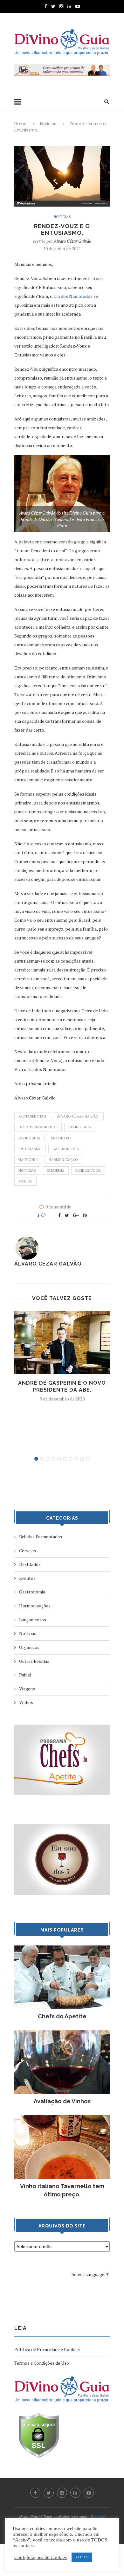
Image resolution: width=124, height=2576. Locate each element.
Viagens (27, 1689)
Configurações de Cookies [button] (41, 2557)
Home (21, 124)
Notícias (48, 124)
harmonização (63, 1160)
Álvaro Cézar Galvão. (78, 1116)
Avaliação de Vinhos (62, 2101)
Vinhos (25, 1181)
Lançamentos (33, 1620)
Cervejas (28, 1551)
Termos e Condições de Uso (42, 2363)
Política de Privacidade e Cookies (47, 2349)
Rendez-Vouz (88, 1170)
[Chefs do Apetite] (62, 1948)
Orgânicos (29, 1647)
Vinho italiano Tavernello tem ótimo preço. (62, 2190)
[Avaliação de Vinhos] (62, 2033)
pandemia (56, 1170)
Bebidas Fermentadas (41, 1537)
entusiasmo (30, 1149)
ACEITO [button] (82, 2557)
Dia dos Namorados (73, 296)
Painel (25, 1675)
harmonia (28, 1160)
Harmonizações (35, 1606)
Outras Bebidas (34, 1661)
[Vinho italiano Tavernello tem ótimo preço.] (62, 2118)
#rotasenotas (32, 1116)
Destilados (30, 1564)
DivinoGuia (29, 1138)
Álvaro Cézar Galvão (72, 241)
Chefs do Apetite (62, 2016)
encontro (61, 1138)
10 (88, 1459)
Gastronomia (66, 1149)
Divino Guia (80, 1127)
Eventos (27, 1578)
